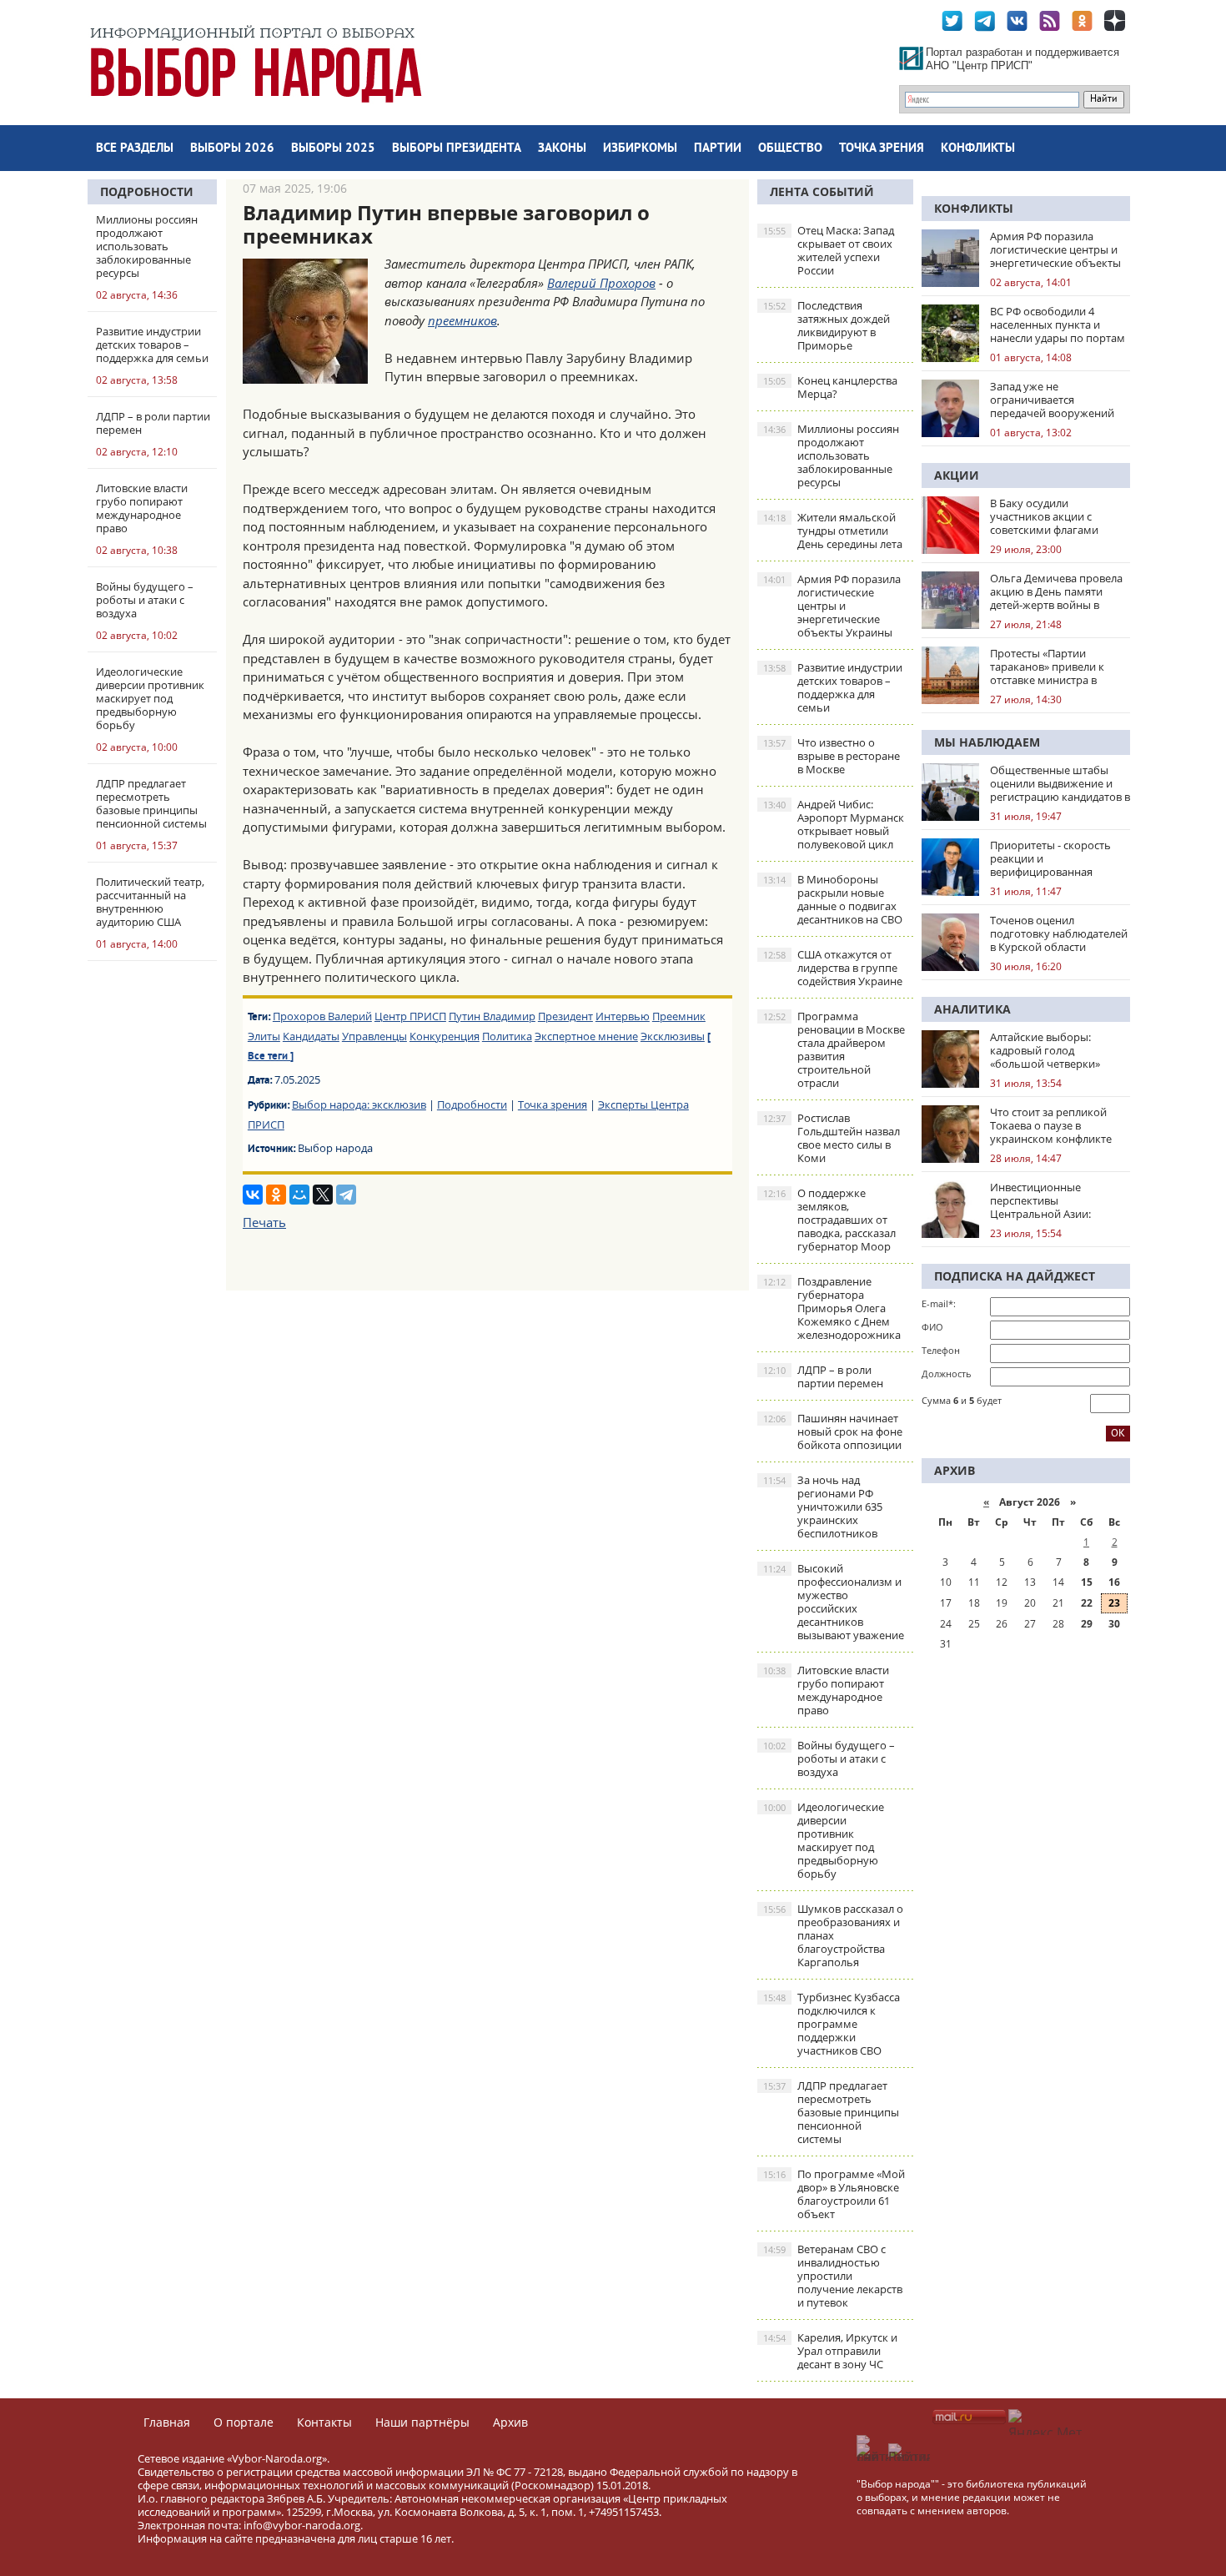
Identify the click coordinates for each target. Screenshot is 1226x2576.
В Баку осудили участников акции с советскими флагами (1044, 516)
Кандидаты (311, 1036)
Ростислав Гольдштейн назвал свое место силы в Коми (832, 1138)
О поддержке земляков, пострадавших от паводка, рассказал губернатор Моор (829, 1220)
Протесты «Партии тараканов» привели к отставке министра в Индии (1047, 667)
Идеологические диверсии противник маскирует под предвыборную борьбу (824, 1840)
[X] (323, 1195)
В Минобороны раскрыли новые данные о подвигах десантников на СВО (833, 899)
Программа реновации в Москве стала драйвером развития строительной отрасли (834, 1049)
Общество (790, 149)
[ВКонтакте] (253, 1195)
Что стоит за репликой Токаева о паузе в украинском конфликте (1051, 1125)
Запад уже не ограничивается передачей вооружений (1052, 400)
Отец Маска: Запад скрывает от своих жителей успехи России (829, 250)
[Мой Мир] (299, 1195)
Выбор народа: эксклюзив (359, 1104)
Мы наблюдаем (987, 742)
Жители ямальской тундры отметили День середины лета (833, 531)
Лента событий (822, 191)
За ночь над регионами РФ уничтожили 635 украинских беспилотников (823, 1507)
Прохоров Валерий (322, 1016)
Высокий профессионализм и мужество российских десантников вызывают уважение (834, 1602)
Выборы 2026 (232, 149)
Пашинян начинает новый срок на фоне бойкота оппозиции (833, 1431)
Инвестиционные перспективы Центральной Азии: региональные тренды (1049, 1200)
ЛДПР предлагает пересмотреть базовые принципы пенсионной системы (831, 2112)
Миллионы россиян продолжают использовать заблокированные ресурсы (831, 455)
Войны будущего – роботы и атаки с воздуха (829, 1758)
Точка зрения (882, 149)
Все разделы (135, 149)
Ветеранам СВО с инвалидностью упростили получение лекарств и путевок (833, 2276)
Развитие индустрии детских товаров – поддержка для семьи (833, 687)
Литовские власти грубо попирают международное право (826, 1690)
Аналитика (972, 1009)
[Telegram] (346, 1195)
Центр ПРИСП (410, 1016)
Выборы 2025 (333, 149)
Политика (507, 1036)
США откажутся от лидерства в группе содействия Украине (833, 968)
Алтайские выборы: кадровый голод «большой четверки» (1045, 1050)
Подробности (147, 191)
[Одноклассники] (276, 1195)
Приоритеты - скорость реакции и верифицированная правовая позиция (1050, 858)
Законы (562, 149)
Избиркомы (640, 149)
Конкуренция (445, 1036)
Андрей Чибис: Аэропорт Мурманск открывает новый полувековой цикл (834, 824)
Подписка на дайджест (1015, 1276)
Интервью (623, 1016)
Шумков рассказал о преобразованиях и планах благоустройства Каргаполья (833, 1935)
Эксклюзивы (673, 1036)
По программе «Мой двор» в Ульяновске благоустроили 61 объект (834, 2194)
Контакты (324, 2422)
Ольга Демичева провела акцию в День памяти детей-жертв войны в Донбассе (1056, 591)
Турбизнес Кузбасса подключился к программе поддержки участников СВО (832, 2024)
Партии (718, 149)
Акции (957, 475)
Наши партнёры (422, 2422)
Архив (510, 2422)
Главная (167, 2422)
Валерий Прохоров (601, 283)
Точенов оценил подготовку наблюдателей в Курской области (1059, 933)
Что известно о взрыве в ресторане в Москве (832, 756)
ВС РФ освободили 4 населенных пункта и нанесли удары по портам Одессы (1058, 325)
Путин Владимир (492, 1016)
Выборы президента (457, 149)
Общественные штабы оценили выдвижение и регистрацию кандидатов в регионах (1060, 783)
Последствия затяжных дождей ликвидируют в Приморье (827, 325)
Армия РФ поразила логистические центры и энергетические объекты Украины (832, 606)
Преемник (679, 1016)
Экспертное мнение (586, 1036)
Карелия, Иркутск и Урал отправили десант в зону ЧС (830, 2351)
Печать (264, 1222)
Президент (565, 1016)
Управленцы (374, 1036)
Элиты (264, 1036)
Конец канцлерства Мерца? (830, 387)
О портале (244, 2422)
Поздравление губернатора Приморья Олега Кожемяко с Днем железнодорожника (832, 1308)
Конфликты (978, 149)
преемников (462, 320)
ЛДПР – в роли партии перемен (823, 1376)
